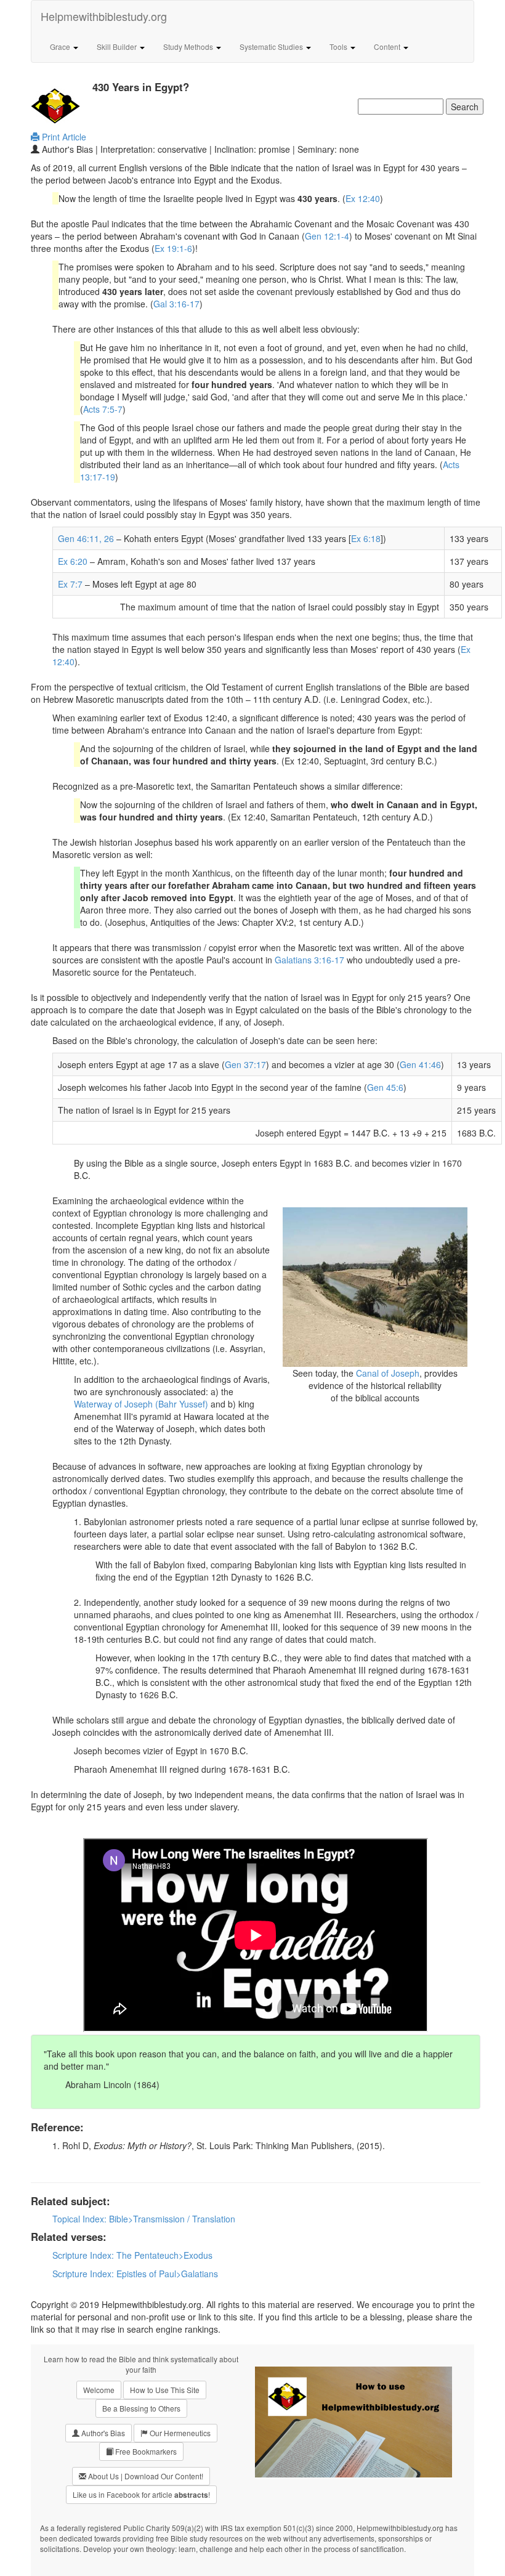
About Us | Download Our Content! (145, 2476)
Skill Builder (118, 47)
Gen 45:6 (385, 1087)
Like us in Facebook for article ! (141, 2495)
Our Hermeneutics (179, 2433)
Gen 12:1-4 (327, 236)
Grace (61, 47)
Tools (339, 47)
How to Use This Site (165, 2390)
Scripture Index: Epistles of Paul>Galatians (135, 2274)
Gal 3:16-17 (176, 304)
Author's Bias (102, 2433)
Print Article (63, 137)
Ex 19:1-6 (173, 248)
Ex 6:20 (73, 561)
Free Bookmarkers (145, 2451)
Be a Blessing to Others (141, 2408)
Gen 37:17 (245, 1064)
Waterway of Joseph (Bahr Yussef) (141, 1404)
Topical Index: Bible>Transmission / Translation (144, 2219)
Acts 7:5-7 (103, 409)
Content (388, 47)
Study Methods (189, 47)
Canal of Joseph (388, 1373)
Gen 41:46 (420, 1064)
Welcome (99, 2390)
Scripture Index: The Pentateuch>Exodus (132, 2255)
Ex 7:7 (70, 584)
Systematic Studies (272, 47)
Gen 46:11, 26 (86, 538)
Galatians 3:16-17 (309, 960)
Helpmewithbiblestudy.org (104, 16)
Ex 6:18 (366, 538)
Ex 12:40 (363, 198)
